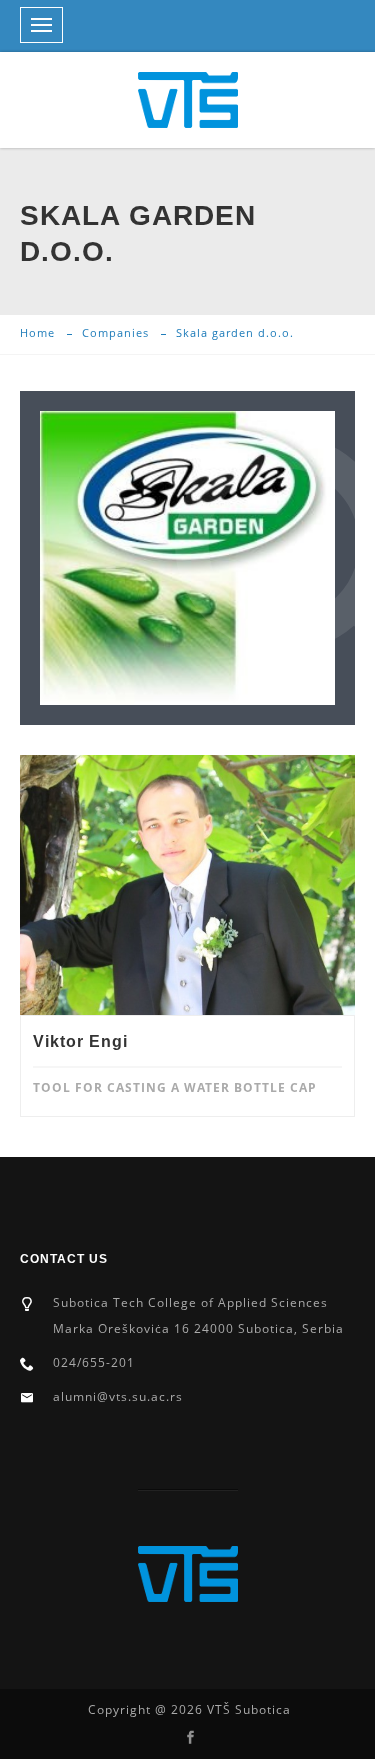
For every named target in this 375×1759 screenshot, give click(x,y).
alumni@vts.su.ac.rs (118, 1396)
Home (37, 332)
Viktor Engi (80, 1041)
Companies (115, 332)
